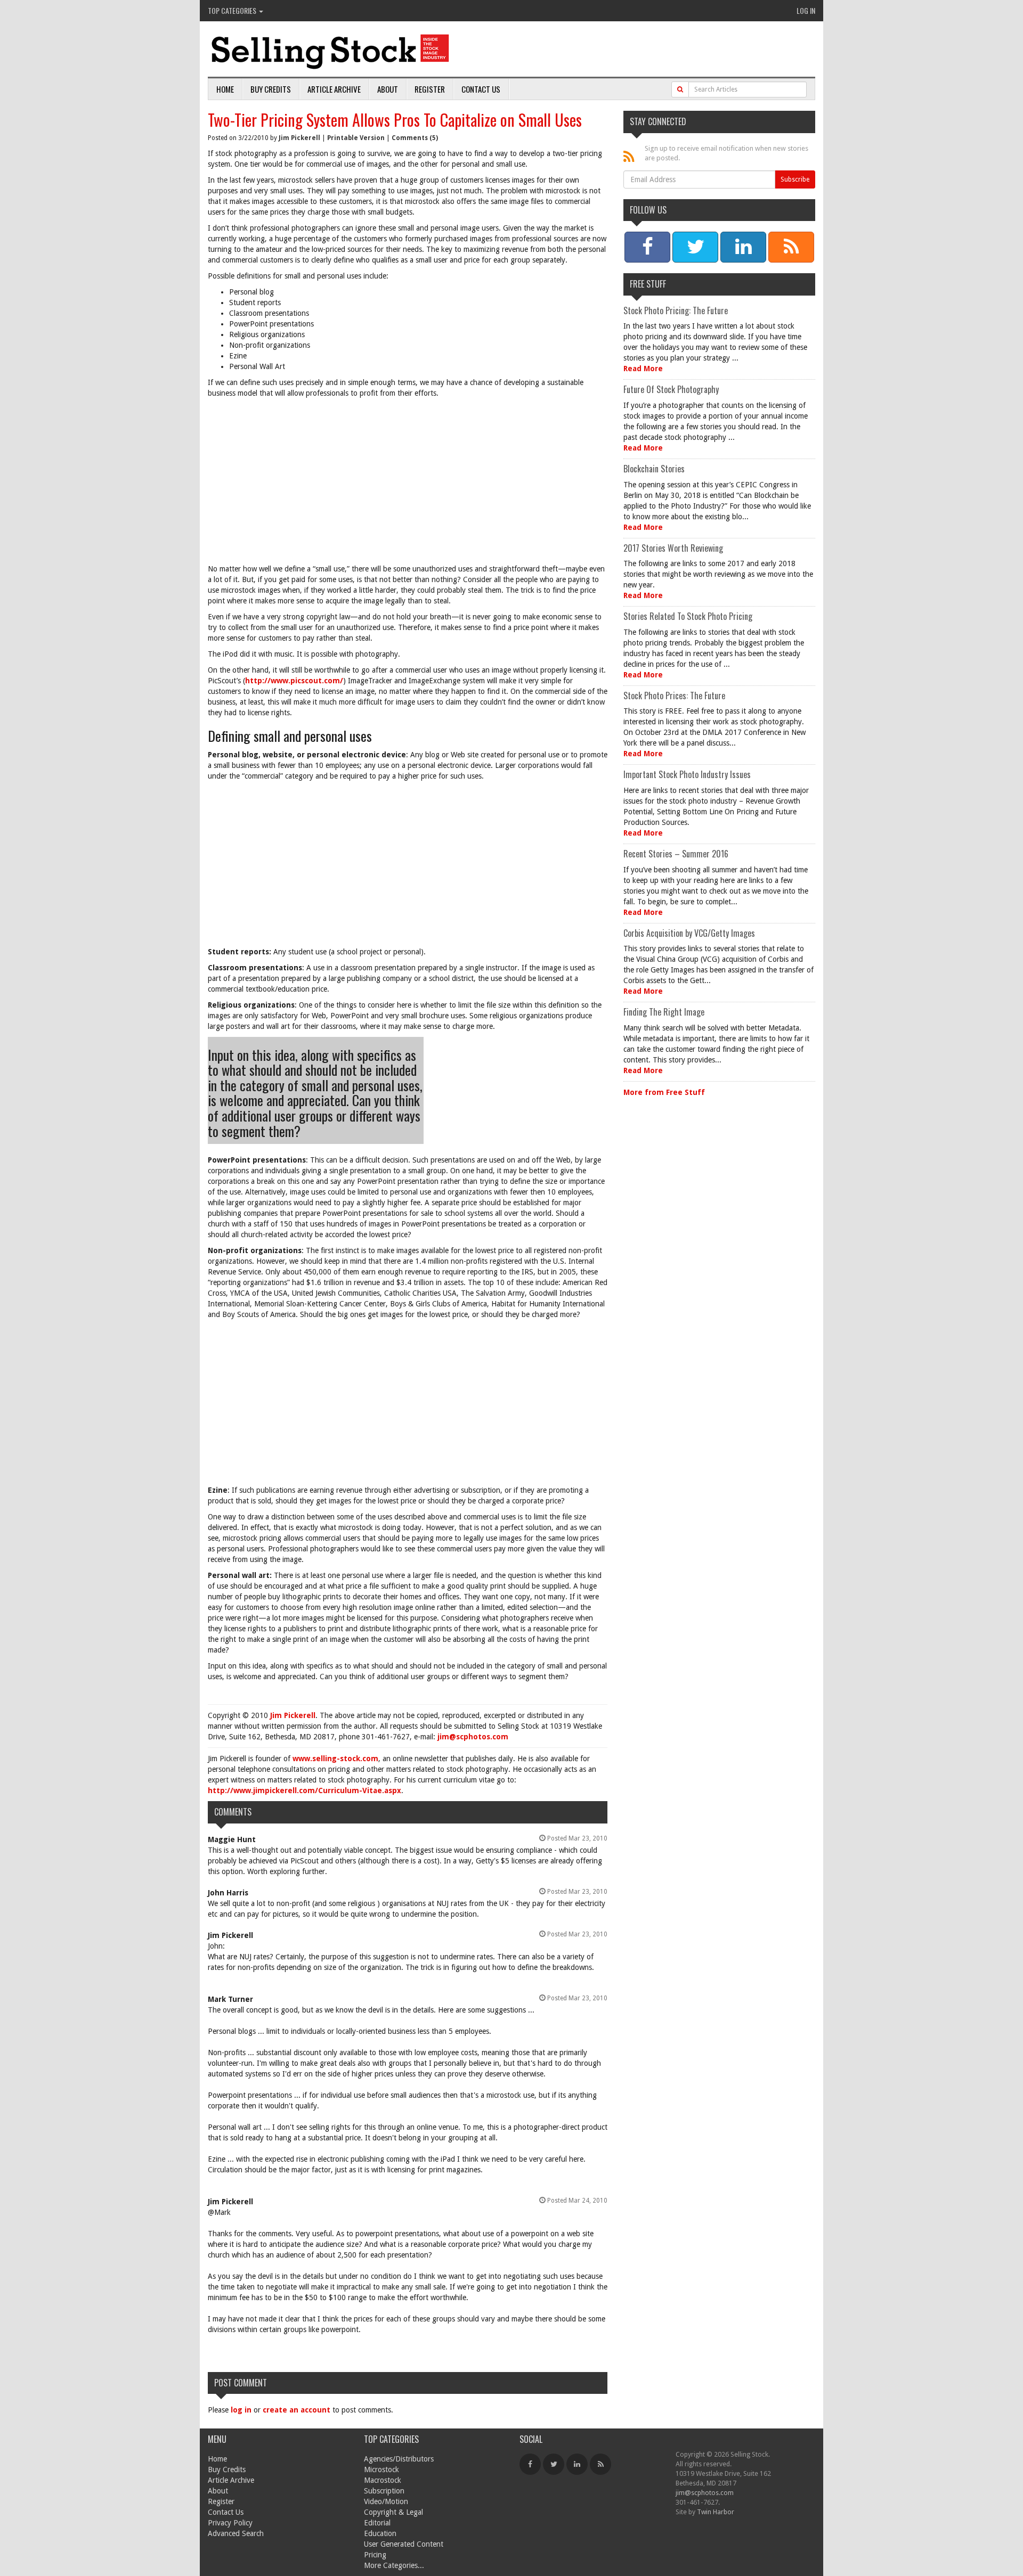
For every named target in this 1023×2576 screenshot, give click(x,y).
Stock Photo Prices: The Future (674, 696)
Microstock (381, 2469)
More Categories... (394, 2565)
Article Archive (334, 89)
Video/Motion (386, 2501)
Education (380, 2533)
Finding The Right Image (664, 1012)
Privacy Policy (230, 2523)
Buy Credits (271, 89)
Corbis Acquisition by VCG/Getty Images (689, 933)
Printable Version (356, 138)
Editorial (377, 2523)
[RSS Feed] (600, 2464)
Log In (806, 10)
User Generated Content (404, 2544)
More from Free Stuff (664, 1092)
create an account (297, 2410)
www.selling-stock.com (335, 1759)
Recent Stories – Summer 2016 (676, 854)
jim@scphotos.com (473, 1737)
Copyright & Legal (393, 2512)
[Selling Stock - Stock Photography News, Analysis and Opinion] (331, 50)
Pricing (375, 2555)
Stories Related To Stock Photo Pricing (688, 616)
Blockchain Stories (654, 469)
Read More (643, 369)
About (388, 89)
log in (241, 2410)
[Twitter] (554, 2464)
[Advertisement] (408, 484)
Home (225, 89)
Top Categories (233, 10)
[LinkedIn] (577, 2464)
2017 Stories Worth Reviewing (673, 548)
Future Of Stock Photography (671, 389)
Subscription (384, 2491)
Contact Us (481, 89)
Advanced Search (236, 2533)
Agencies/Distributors (399, 2459)
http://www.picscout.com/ (294, 681)
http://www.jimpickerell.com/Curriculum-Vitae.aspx (305, 1790)
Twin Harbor (716, 2512)
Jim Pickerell (299, 138)
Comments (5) (415, 138)
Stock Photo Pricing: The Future (676, 310)
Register (430, 89)
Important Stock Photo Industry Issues (687, 774)
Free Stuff (648, 284)
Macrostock (383, 2480)
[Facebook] (530, 2464)
